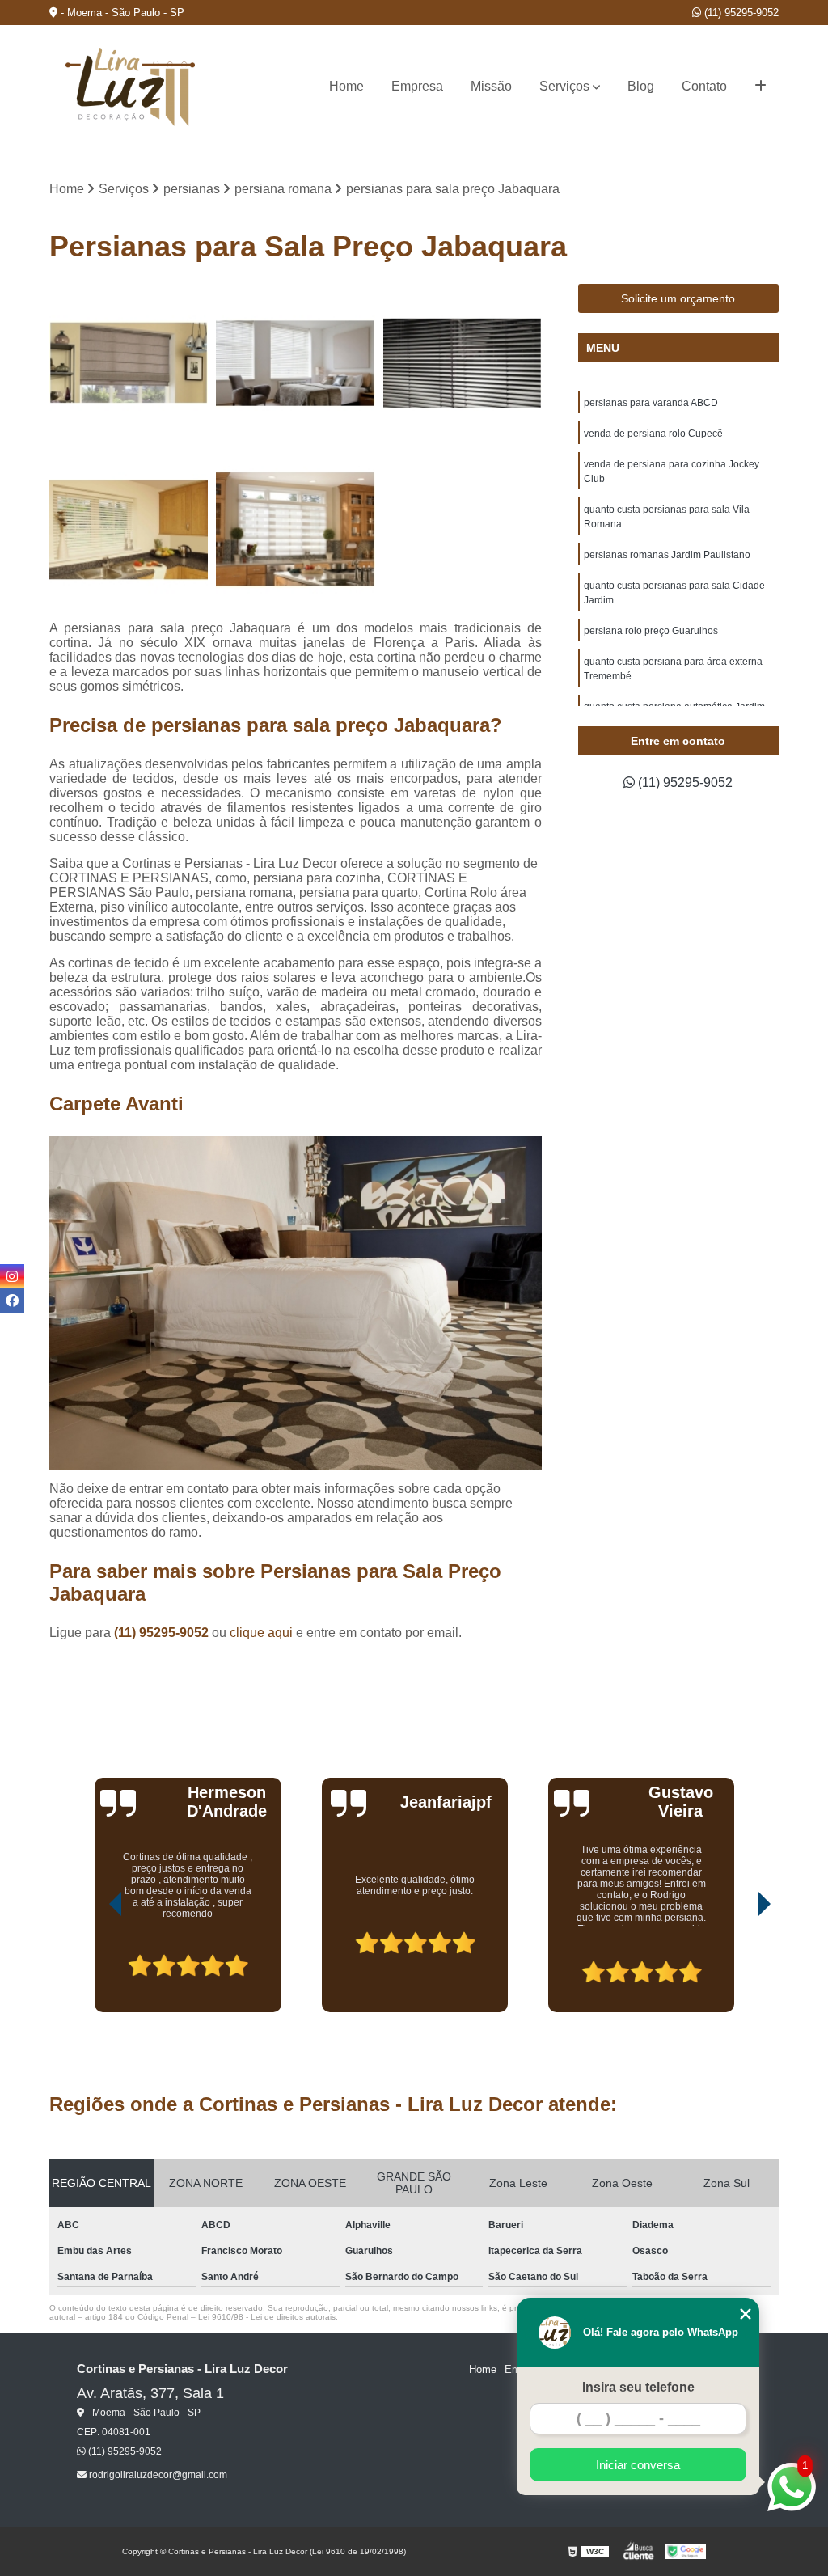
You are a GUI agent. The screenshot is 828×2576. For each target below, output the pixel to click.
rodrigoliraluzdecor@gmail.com (157, 2475)
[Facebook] (12, 1301)
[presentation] (93, 1966)
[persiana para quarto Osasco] (295, 363)
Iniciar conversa (638, 2465)
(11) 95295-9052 (740, 13)
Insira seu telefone (638, 2387)
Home (346, 86)
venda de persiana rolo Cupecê (653, 434)
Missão (491, 86)
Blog (641, 86)
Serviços (564, 86)
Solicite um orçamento (678, 298)
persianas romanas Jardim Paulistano (667, 555)
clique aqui (261, 1633)
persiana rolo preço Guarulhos (651, 631)
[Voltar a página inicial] (130, 87)
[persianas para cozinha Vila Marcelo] (295, 530)
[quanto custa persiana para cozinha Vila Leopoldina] (129, 530)
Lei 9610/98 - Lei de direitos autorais (267, 2317)
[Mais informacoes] (760, 87)
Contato (704, 86)
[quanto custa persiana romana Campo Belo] (129, 363)
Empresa (417, 86)
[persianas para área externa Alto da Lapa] (463, 363)
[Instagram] (12, 1276)
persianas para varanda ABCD (651, 403)
